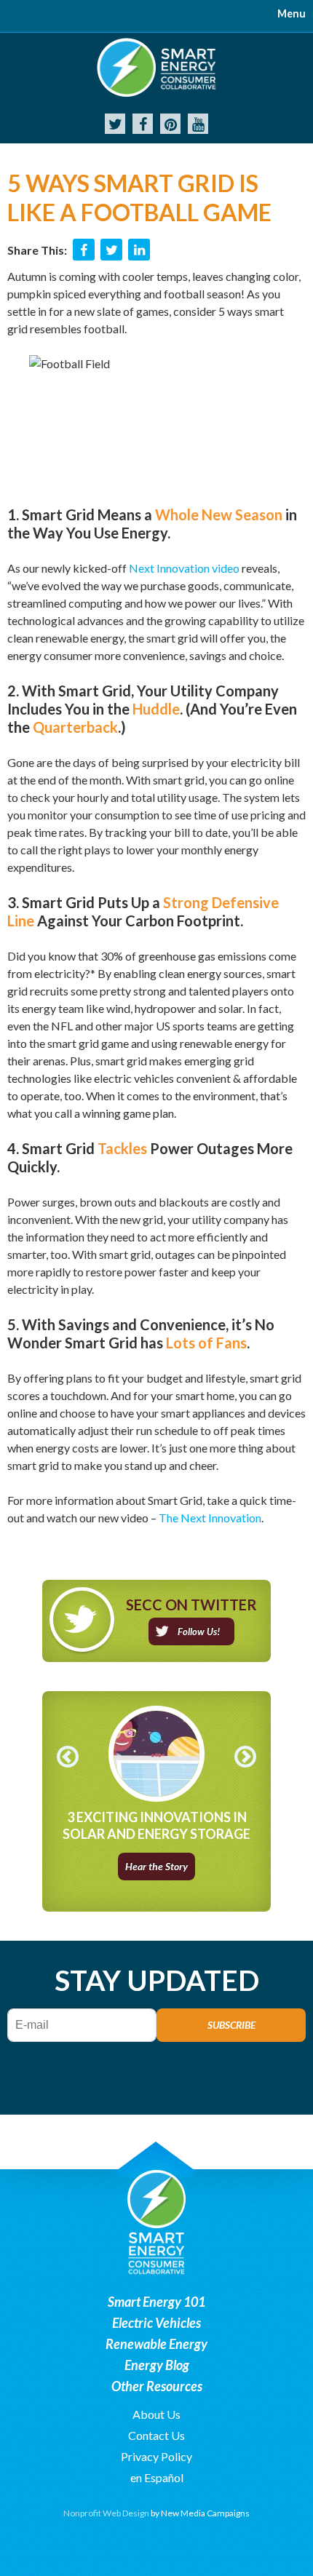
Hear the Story (156, 1866)
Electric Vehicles (156, 2323)
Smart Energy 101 (156, 2302)
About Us (156, 2414)
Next (245, 1757)
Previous (68, 1757)
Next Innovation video (184, 568)
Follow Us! (199, 1631)
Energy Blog (157, 2365)
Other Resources (157, 2386)
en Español (157, 2477)
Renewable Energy (156, 2344)
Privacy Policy (156, 2456)
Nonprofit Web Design (106, 2513)
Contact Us (156, 2435)
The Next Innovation (210, 1518)
